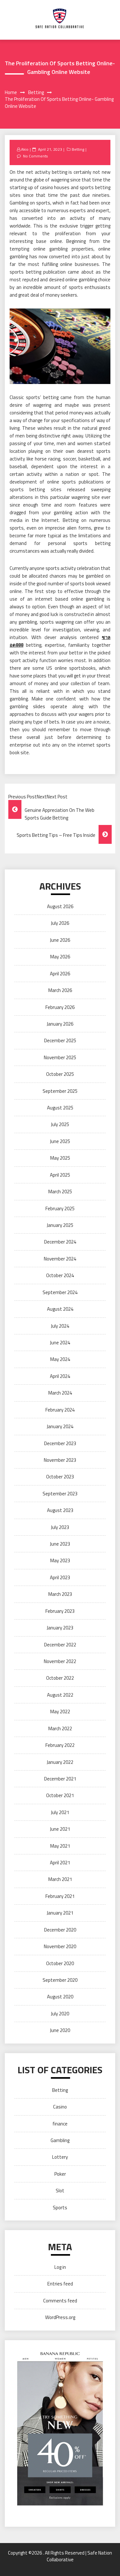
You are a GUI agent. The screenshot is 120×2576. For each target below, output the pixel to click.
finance (60, 2124)
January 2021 (60, 1913)
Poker (60, 2174)
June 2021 (60, 1829)
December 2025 (60, 1040)
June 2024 (60, 1343)
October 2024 (60, 1275)
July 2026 (60, 923)
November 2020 (60, 1946)
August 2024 (60, 1309)
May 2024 (60, 1359)
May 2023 (60, 1560)
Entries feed (60, 2284)
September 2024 (60, 1292)
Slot (60, 2191)
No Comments (35, 156)
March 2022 (60, 1728)
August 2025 (60, 1108)
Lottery (60, 2157)
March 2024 (60, 1393)
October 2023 (60, 1477)
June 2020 (60, 2030)
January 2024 (60, 1426)
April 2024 (60, 1376)
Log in (60, 2267)
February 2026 (60, 1007)
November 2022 (60, 1661)
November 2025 (60, 1057)
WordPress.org (60, 2317)
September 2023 (60, 1494)
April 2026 (60, 974)
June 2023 (60, 1544)
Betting (78, 149)
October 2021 (60, 1795)
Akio (25, 149)
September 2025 (60, 1091)
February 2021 (60, 1896)
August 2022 (60, 1695)
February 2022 (60, 1745)
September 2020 (60, 1980)
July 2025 (60, 1124)
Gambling (60, 2140)
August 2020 (60, 1997)
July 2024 (60, 1326)
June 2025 (60, 1141)
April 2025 (60, 1175)
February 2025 (60, 1208)
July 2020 (60, 2014)
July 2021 (60, 1812)
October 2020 (60, 1963)
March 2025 (60, 1192)
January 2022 (60, 1762)
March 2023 (60, 1594)
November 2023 (60, 1460)
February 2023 (60, 1611)
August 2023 (60, 1510)
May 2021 (60, 1846)
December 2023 (60, 1443)
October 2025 (60, 1074)
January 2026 (60, 1024)
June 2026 (60, 940)
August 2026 (60, 906)
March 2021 (60, 1879)
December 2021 (60, 1779)
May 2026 (60, 957)
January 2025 (60, 1225)
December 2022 (60, 1645)
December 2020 (60, 1930)
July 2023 (60, 1527)
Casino (60, 2107)
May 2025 (60, 1158)
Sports (60, 2208)
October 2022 (60, 1678)
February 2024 (60, 1410)
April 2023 (60, 1577)
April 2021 (60, 1863)
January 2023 (60, 1628)
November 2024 (60, 1259)
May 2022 (60, 1712)
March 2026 (60, 990)
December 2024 (60, 1242)
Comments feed (60, 2301)
